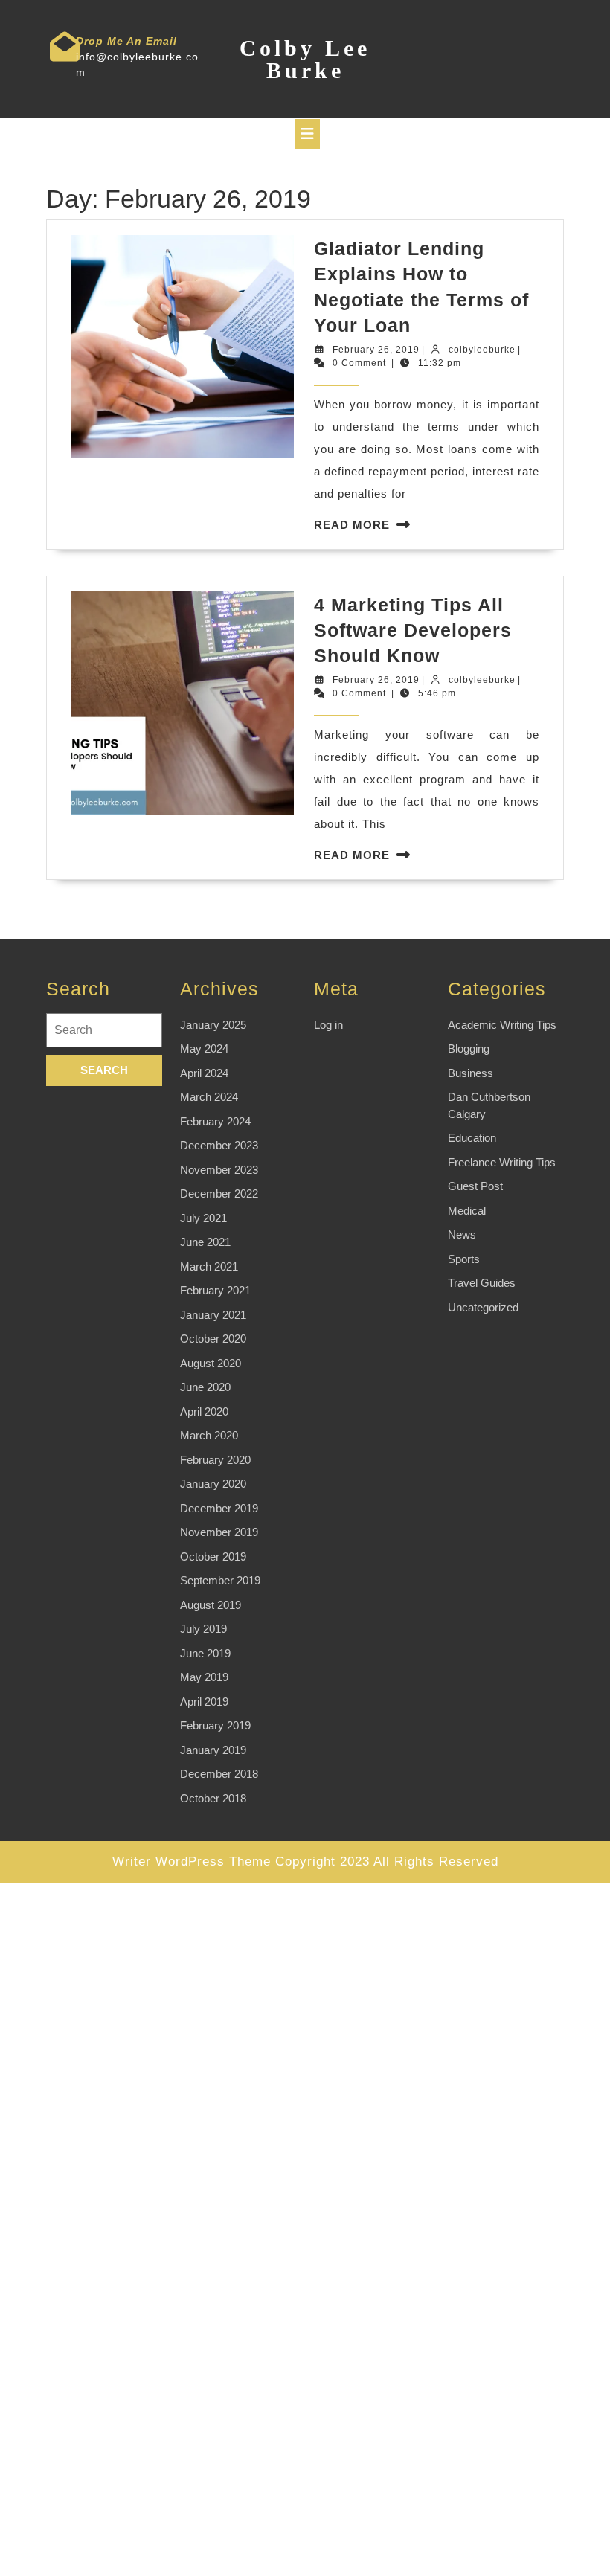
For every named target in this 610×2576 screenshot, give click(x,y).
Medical (467, 1211)
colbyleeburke (482, 350)
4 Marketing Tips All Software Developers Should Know (413, 630)
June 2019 (205, 1653)
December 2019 (219, 1508)
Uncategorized (483, 1307)
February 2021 (215, 1290)
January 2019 (213, 1750)
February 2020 (215, 1460)
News (462, 1234)
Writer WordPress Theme (192, 1862)
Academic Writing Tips (502, 1025)
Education (472, 1138)
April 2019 (204, 1702)
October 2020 (213, 1339)
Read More (352, 525)
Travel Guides (482, 1283)
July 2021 (203, 1218)
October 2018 (213, 1798)
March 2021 (209, 1266)
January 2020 (213, 1484)
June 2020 (205, 1387)
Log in (328, 1025)
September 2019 (220, 1580)
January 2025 (213, 1025)
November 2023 (219, 1170)
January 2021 (213, 1315)
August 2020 (211, 1363)
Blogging (469, 1048)
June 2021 (205, 1242)
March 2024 (209, 1097)
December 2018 (219, 1774)
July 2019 (203, 1629)
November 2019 (219, 1532)
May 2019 (204, 1677)
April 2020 (204, 1411)
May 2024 (204, 1048)
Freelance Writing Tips (502, 1162)
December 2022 (219, 1194)
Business (471, 1073)
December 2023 (219, 1145)
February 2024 (215, 1121)
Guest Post (475, 1186)
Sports (464, 1259)
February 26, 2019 (376, 350)
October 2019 (213, 1557)
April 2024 (204, 1073)
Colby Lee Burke (305, 59)
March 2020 (209, 1435)
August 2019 (211, 1605)
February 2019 (215, 1725)
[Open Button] (307, 134)
